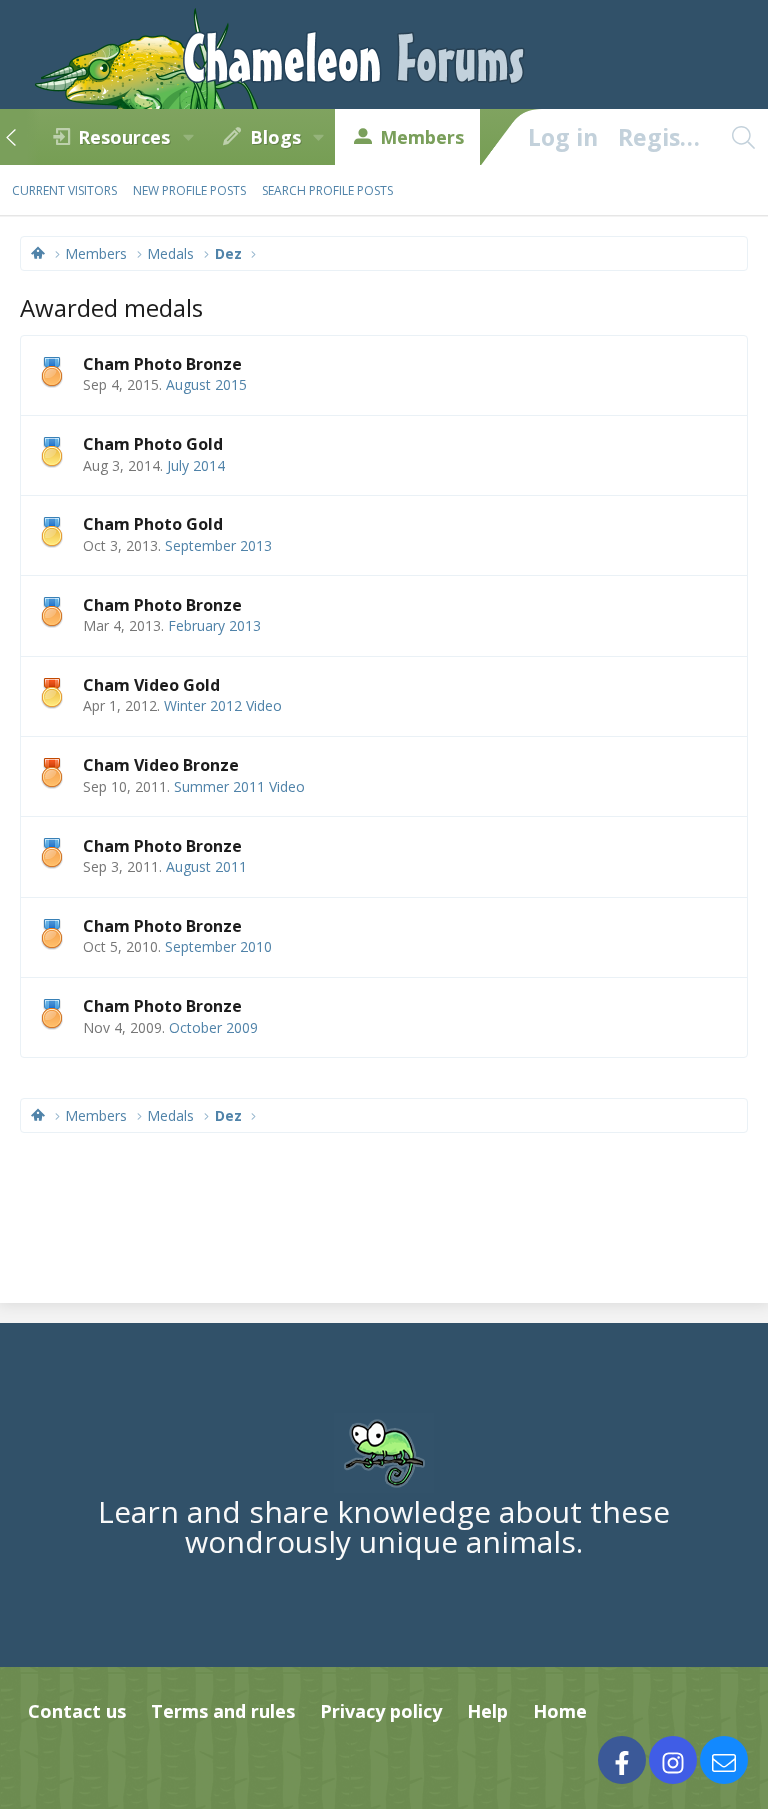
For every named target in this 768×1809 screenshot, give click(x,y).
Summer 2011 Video (239, 786)
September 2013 (218, 545)
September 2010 (218, 946)
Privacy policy (381, 1711)
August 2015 (206, 384)
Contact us (77, 1711)
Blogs (275, 137)
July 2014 (196, 465)
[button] (188, 137)
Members (422, 137)
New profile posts (189, 190)
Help (487, 1711)
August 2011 (206, 866)
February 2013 (214, 625)
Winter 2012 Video (223, 705)
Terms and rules (223, 1711)
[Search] (743, 137)
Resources (124, 137)
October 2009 (213, 1027)
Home (560, 1711)
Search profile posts (327, 190)
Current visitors (64, 190)
